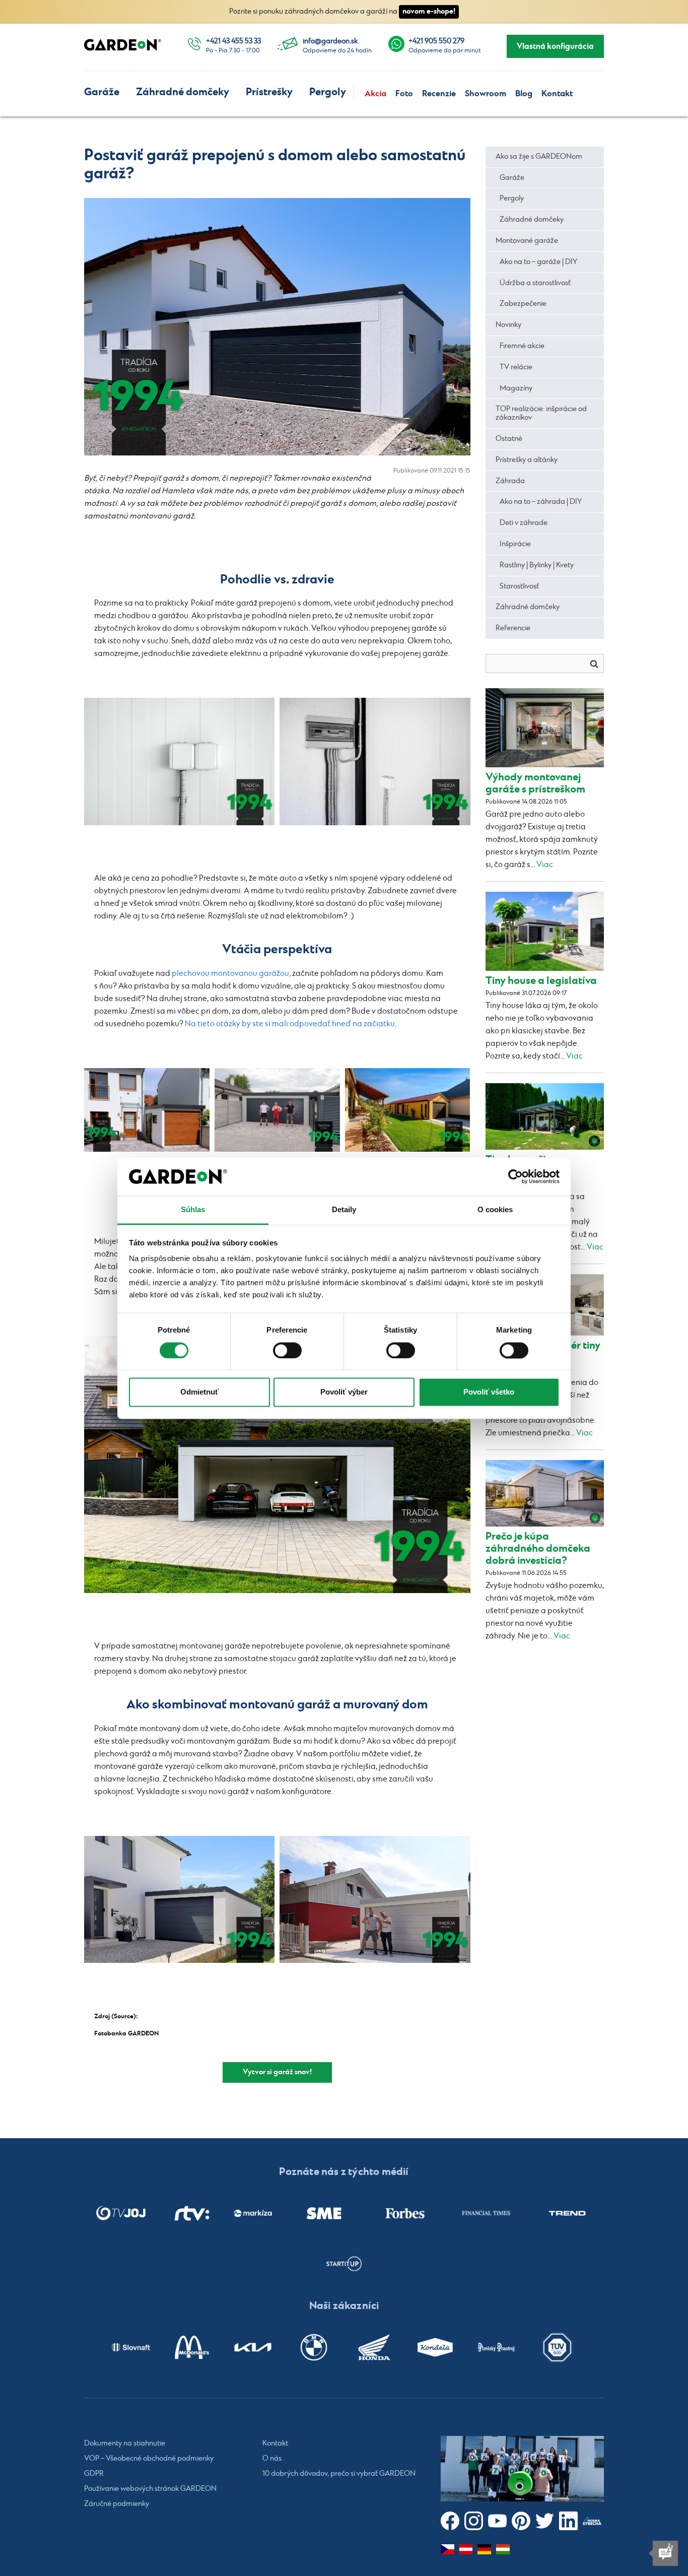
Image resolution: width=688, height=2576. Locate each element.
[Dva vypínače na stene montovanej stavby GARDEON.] (179, 762)
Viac (545, 865)
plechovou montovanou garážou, (231, 974)
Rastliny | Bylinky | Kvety (537, 565)
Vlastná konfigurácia (555, 46)
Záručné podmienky (117, 2504)
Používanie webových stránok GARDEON (150, 2489)
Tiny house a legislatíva (541, 981)
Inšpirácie (515, 544)
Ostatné (509, 439)
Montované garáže (527, 241)
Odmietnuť (199, 1392)
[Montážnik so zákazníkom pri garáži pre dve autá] (375, 1900)
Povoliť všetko (489, 1392)
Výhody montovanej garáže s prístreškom (535, 783)
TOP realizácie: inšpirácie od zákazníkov (541, 413)
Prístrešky (269, 92)
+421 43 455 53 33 (233, 41)
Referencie (513, 628)
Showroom (486, 94)
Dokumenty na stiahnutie (125, 2443)
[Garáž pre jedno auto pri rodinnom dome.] (147, 1110)
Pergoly (328, 92)
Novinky (508, 325)
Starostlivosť (519, 586)
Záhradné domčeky (183, 92)
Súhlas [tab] (193, 1210)
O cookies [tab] (495, 1210)
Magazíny (516, 388)
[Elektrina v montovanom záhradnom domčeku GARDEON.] (375, 762)
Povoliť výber (344, 1392)
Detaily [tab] (344, 1210)
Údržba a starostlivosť (535, 283)
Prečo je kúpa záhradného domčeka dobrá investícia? (538, 1548)
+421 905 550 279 (436, 41)
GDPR (94, 2474)
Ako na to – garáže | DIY (538, 262)
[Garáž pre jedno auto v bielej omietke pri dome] (179, 1900)
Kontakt (557, 94)
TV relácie (516, 367)
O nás (272, 2459)
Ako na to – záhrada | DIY (541, 502)
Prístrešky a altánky (527, 460)
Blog (524, 94)
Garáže (102, 92)
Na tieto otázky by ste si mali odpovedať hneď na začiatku (290, 1024)
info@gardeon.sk (330, 41)
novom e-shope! (429, 11)
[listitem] (121, 2213)
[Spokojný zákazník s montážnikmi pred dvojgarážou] (277, 1110)
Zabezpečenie (523, 304)
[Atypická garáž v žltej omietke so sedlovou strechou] (408, 1110)
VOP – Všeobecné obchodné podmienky (149, 2459)
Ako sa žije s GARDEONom (539, 157)
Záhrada (510, 481)
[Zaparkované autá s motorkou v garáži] (277, 1465)
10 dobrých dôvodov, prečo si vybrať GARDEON (339, 2474)
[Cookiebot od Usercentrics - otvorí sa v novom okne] (515, 1176)
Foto (404, 94)
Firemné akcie (522, 346)
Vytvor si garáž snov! (277, 2072)
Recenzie (439, 94)
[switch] (287, 1350)
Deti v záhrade (524, 523)
